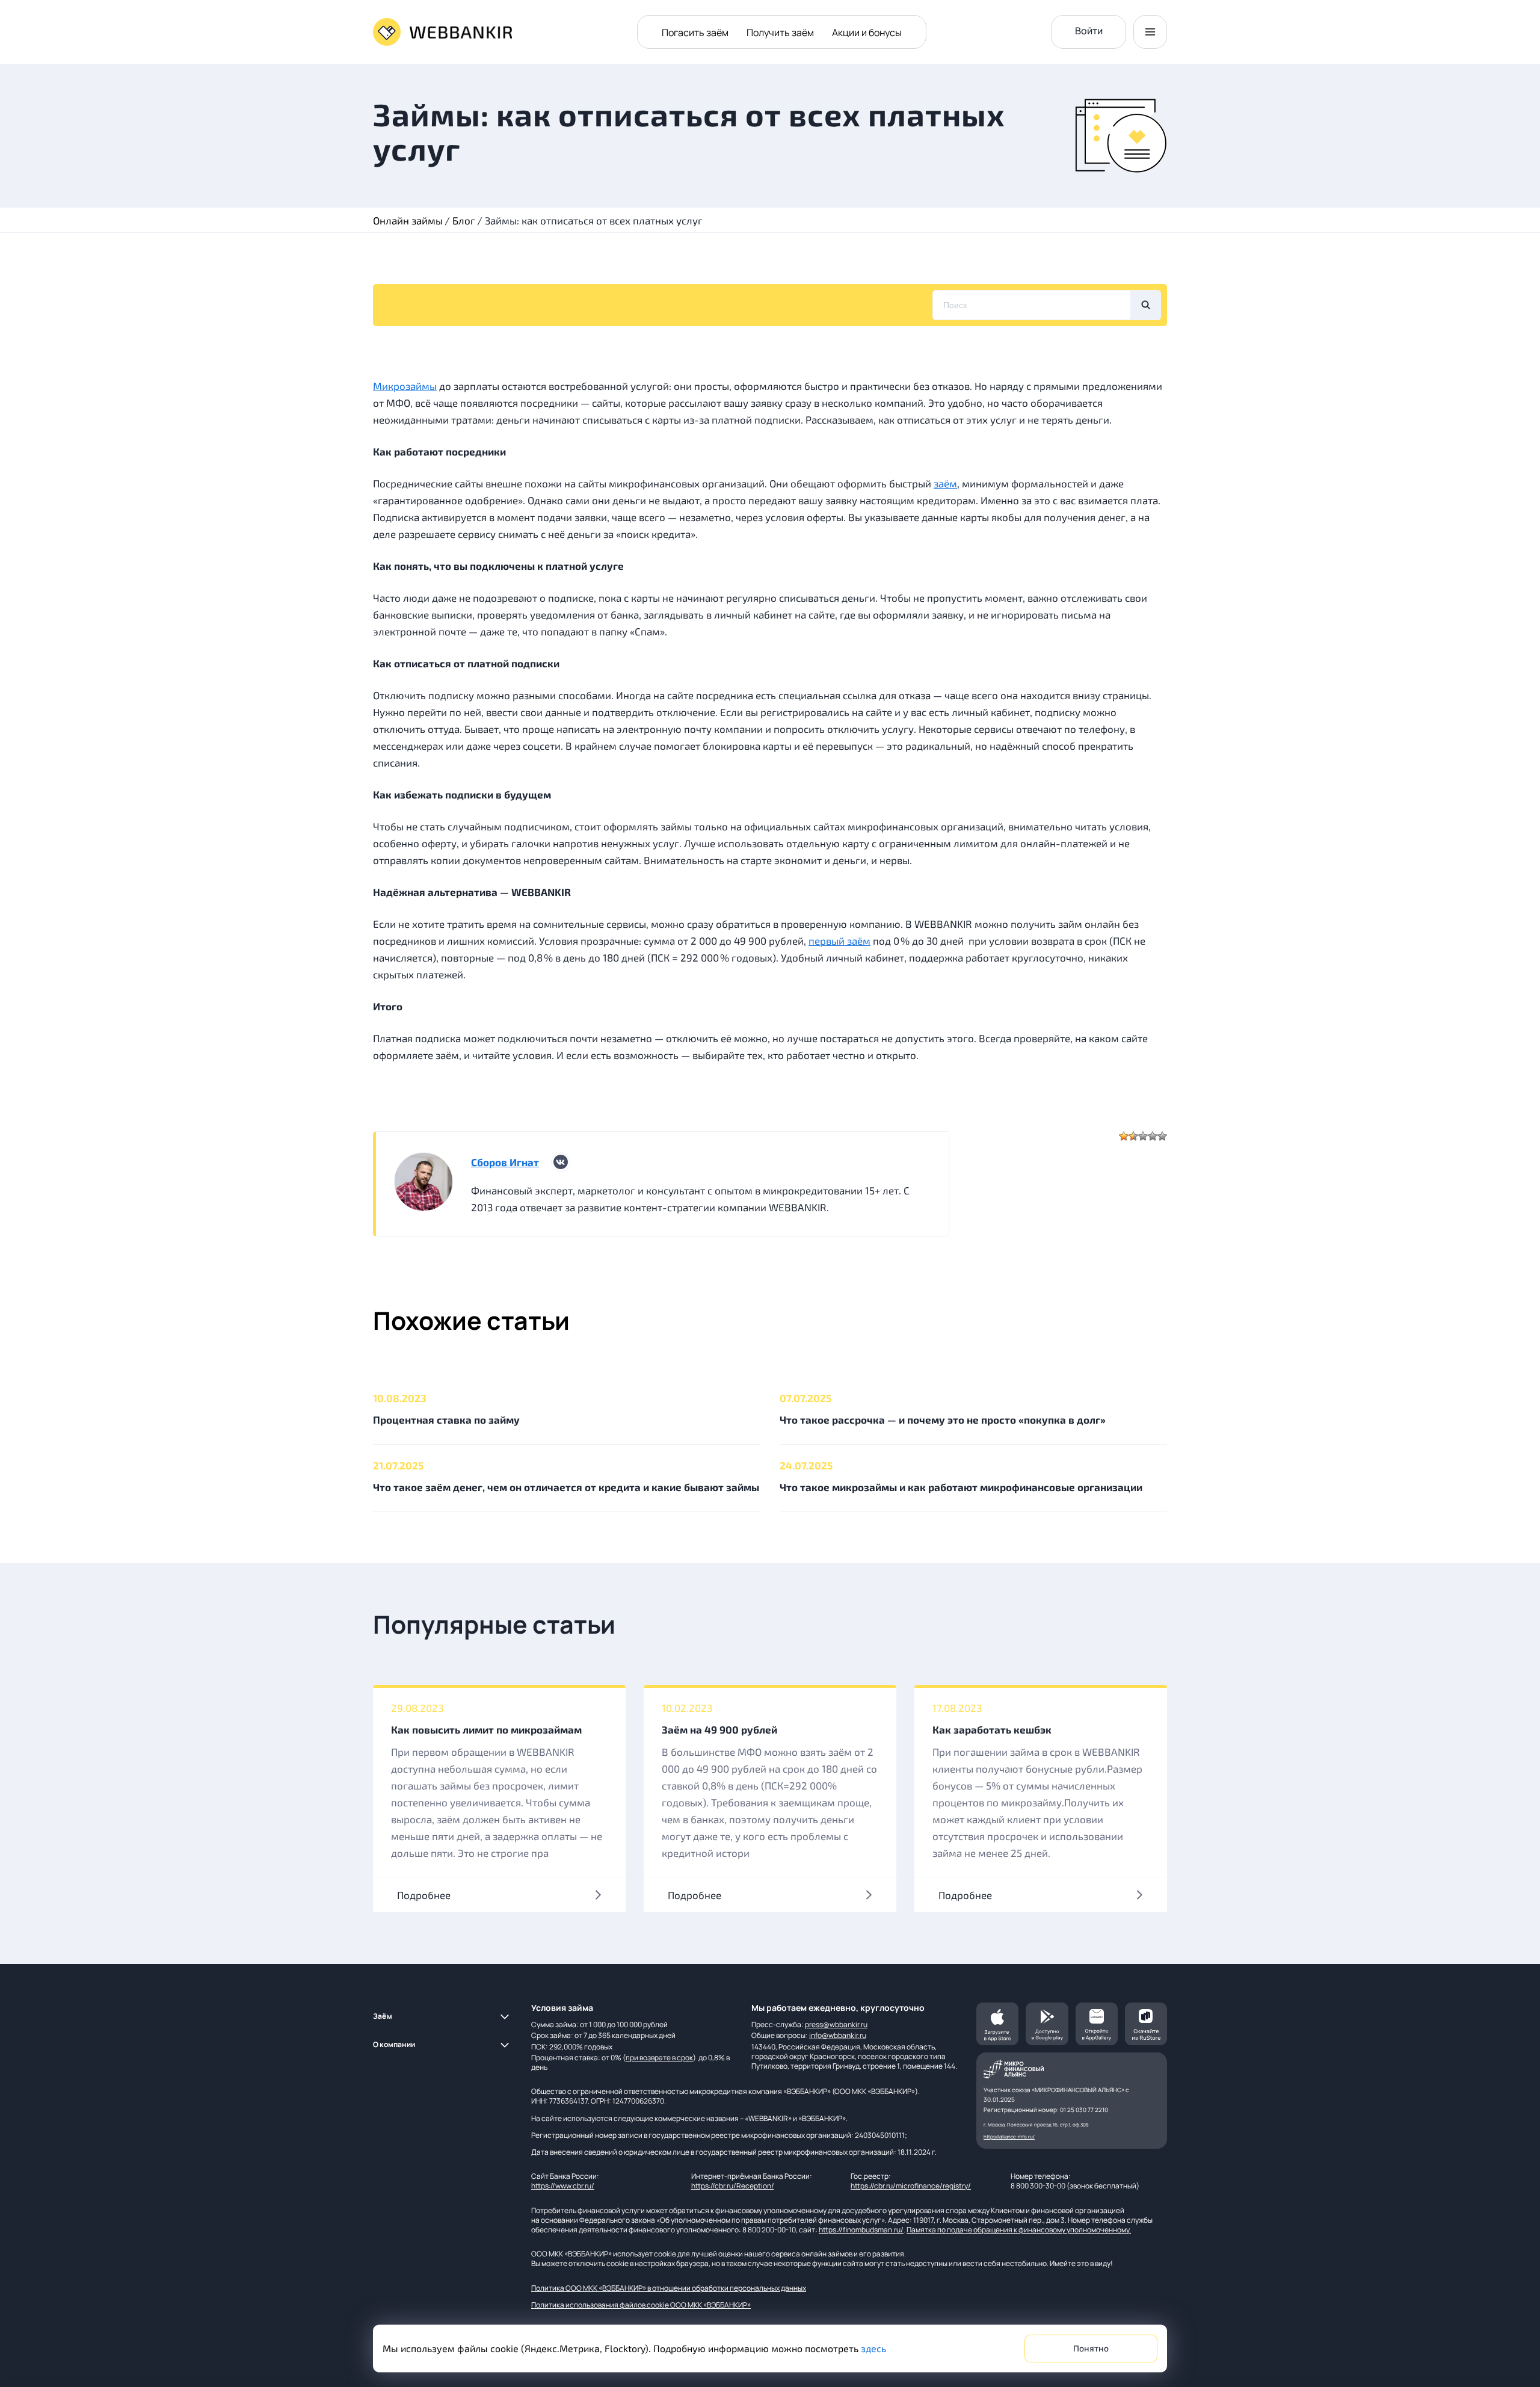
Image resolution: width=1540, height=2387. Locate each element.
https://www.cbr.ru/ (563, 2186)
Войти (1089, 31)
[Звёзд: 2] (1133, 1136)
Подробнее (424, 1895)
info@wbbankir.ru (838, 2035)
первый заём (839, 940)
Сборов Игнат (505, 1162)
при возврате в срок (659, 2058)
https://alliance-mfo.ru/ (1009, 2136)
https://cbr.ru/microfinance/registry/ (911, 2186)
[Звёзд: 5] (1162, 1136)
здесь (873, 2348)
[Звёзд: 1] (1124, 1136)
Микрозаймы (405, 386)
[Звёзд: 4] (1153, 1136)
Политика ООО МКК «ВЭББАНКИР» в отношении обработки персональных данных (669, 2288)
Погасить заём (695, 32)
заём (945, 483)
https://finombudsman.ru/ (861, 2230)
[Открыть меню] (1150, 32)
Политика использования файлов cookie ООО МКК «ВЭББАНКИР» (641, 2305)
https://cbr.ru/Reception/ (733, 2186)
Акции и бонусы (867, 32)
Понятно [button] (1091, 2349)
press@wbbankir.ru (836, 2024)
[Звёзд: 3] (1143, 1136)
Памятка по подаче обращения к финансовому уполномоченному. (1019, 2230)
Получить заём (780, 32)
